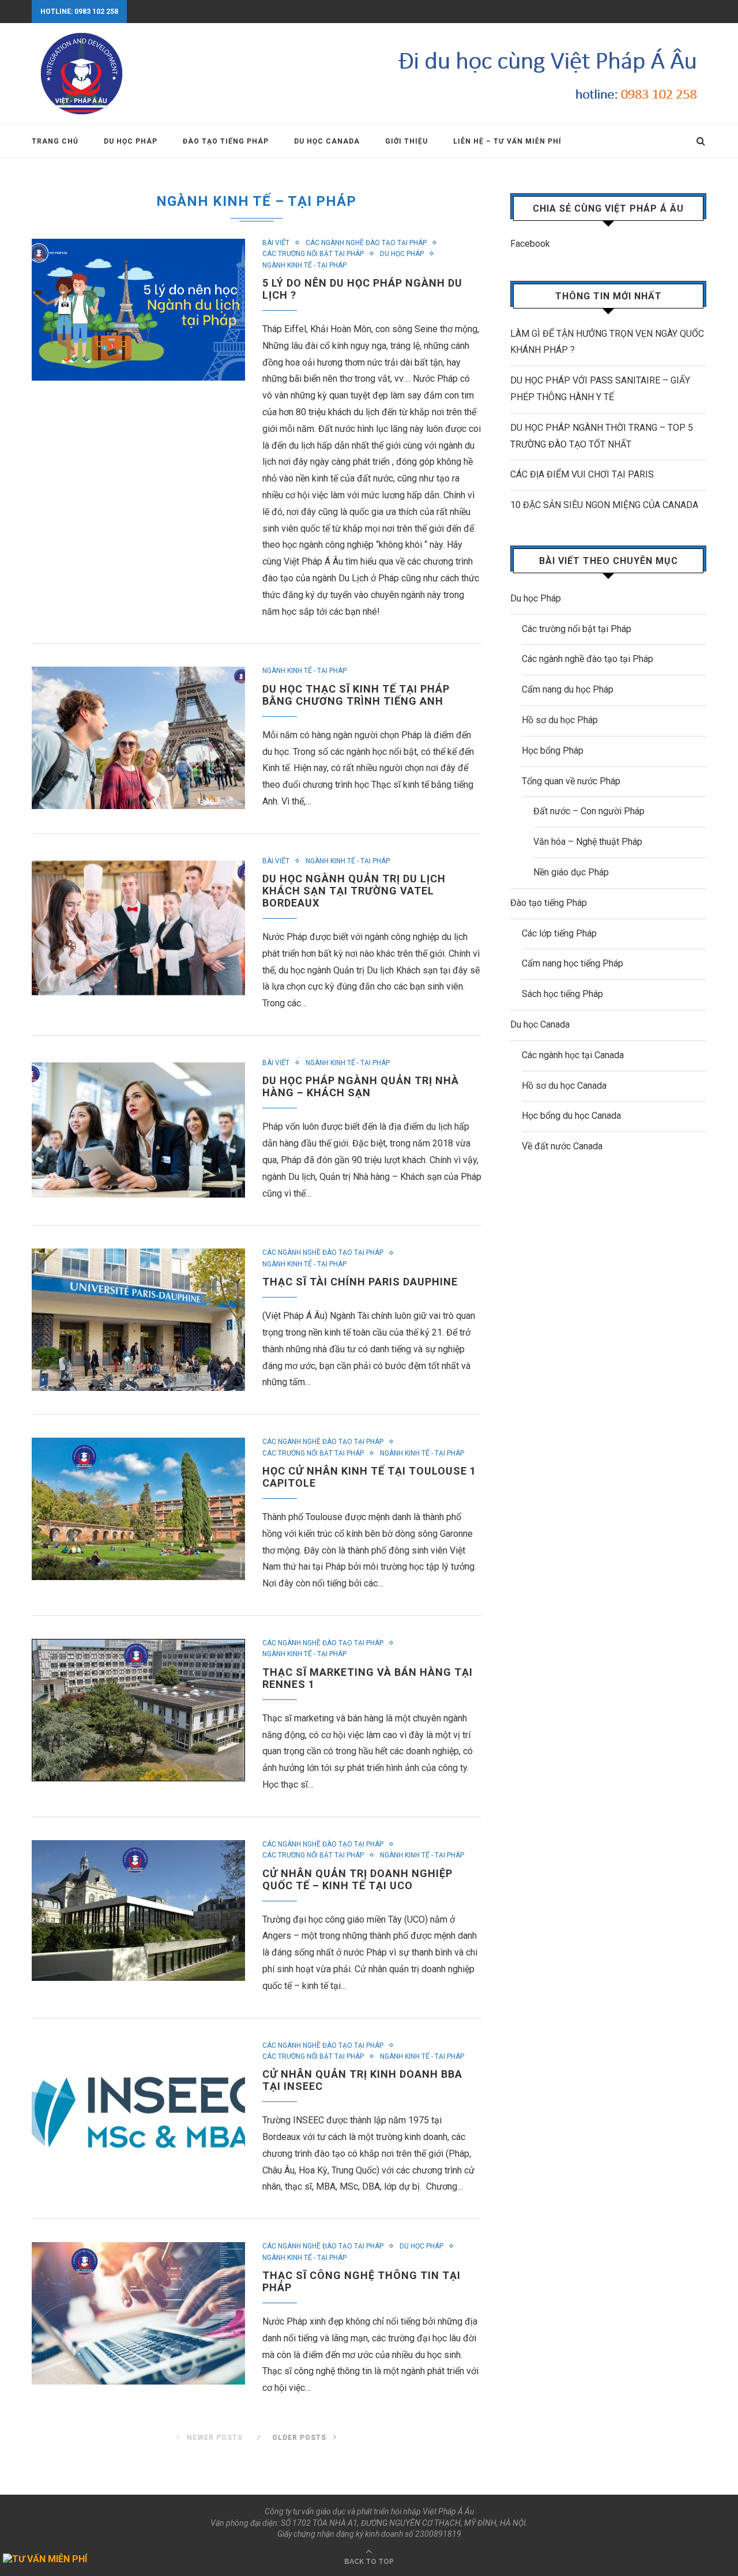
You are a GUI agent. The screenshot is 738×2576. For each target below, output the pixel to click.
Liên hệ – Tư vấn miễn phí (507, 141)
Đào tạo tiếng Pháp (226, 141)
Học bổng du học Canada (571, 1116)
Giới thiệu (406, 141)
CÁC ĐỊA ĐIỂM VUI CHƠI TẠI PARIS (582, 474)
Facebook (530, 244)
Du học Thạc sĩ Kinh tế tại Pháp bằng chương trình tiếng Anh (356, 695)
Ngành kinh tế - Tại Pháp (304, 265)
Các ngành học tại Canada (573, 1055)
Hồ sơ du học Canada (564, 1086)
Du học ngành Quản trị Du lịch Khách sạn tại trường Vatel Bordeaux (354, 891)
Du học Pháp (131, 141)
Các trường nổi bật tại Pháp (313, 254)
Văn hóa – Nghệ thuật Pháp (588, 842)
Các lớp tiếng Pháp (559, 933)
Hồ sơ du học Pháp (560, 720)
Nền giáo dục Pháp (571, 872)
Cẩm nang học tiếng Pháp (573, 963)
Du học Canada (327, 141)
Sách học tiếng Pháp (562, 994)
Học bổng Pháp (553, 751)
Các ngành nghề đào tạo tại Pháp (366, 243)
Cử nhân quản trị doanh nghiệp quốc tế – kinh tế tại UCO (357, 1879)
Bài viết (276, 243)
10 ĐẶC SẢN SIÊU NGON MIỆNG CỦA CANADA (604, 505)
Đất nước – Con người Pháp (589, 811)
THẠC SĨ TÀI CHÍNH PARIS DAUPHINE (360, 1282)
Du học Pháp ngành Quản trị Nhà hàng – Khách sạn (361, 1086)
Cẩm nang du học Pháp (568, 689)
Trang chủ (55, 141)
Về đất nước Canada (562, 1146)
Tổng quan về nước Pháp (571, 781)
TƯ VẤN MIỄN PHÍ (50, 2559)
